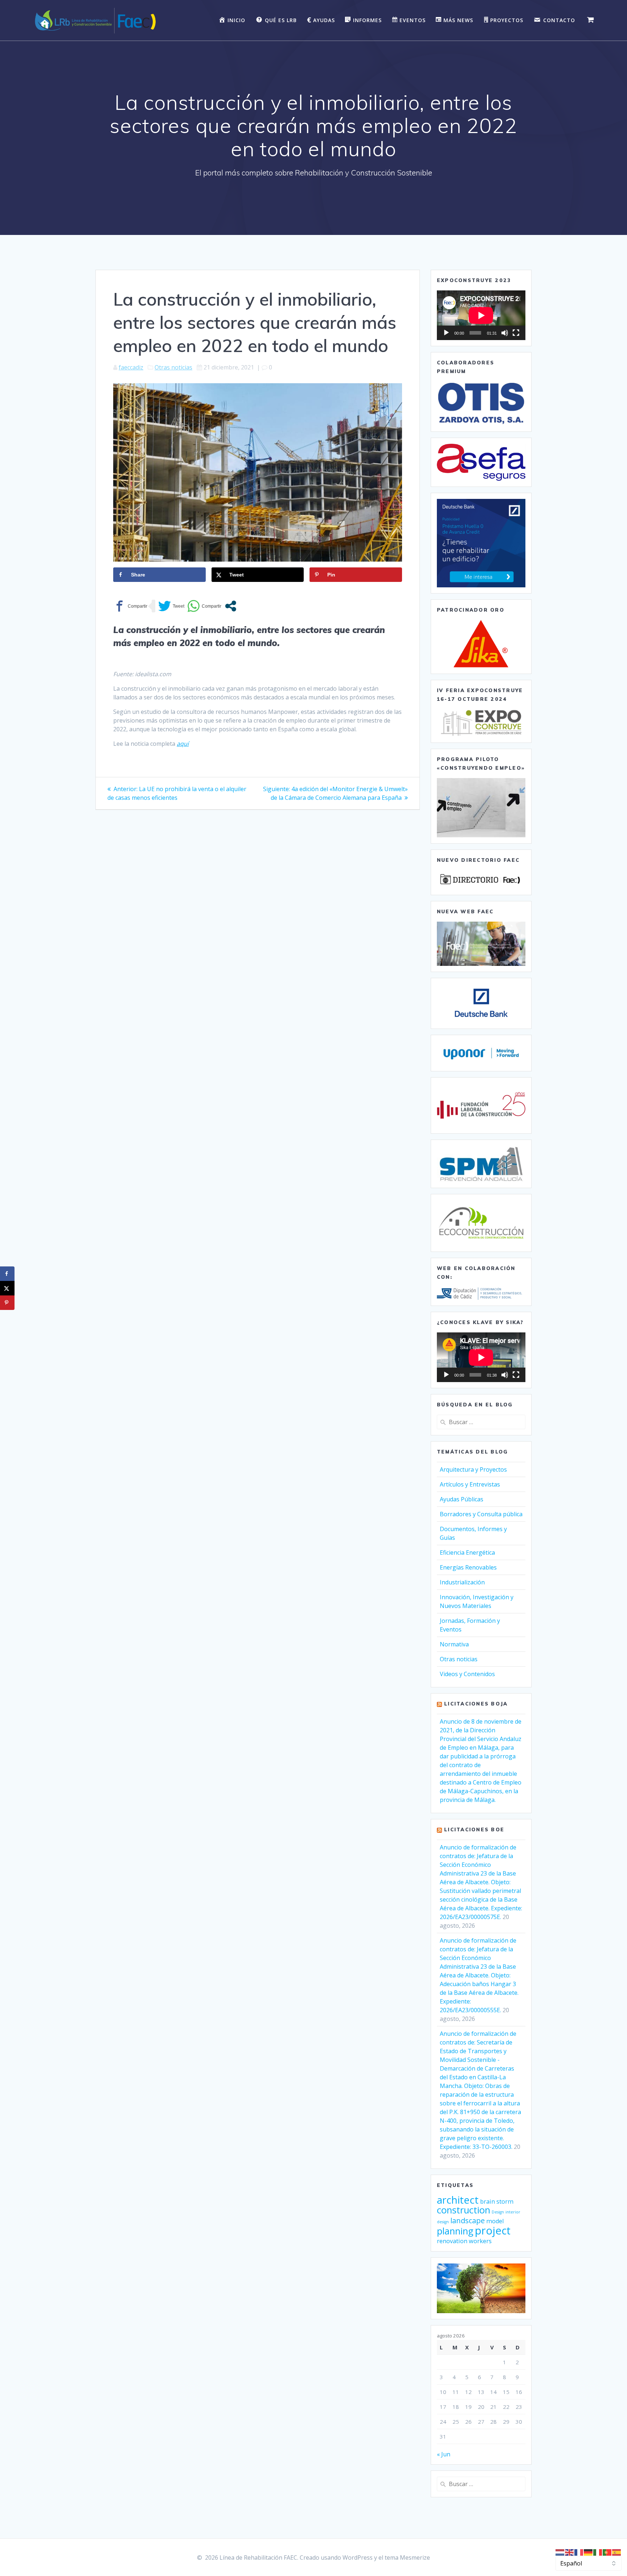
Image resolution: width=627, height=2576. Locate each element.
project (493, 2230)
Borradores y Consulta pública (481, 1514)
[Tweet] (171, 606)
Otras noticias (173, 367)
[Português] (607, 2552)
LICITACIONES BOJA (476, 1704)
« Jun (444, 2454)
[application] (481, 315)
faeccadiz (131, 367)
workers (480, 2241)
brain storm (497, 2201)
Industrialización (462, 1582)
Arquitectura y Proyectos (473, 1469)
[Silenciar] (505, 333)
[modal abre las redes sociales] (231, 606)
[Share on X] (7, 1288)
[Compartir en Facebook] (130, 606)
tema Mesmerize (407, 2558)
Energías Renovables (468, 1567)
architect (458, 2200)
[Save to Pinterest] (7, 1303)
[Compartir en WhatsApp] (204, 606)
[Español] (617, 2552)
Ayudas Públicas (462, 1499)
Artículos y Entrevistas (470, 1484)
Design (498, 2212)
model (495, 2221)
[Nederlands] (560, 2552)
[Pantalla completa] (516, 333)
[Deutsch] (589, 2552)
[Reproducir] (446, 333)
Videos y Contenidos (467, 1674)
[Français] (579, 2552)
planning (455, 2231)
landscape (468, 2221)
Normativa (454, 1644)
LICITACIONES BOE (474, 1829)
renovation (452, 2241)
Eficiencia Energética (467, 1552)
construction (464, 2210)
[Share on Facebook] (7, 1274)
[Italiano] (598, 2552)
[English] (570, 2552)
